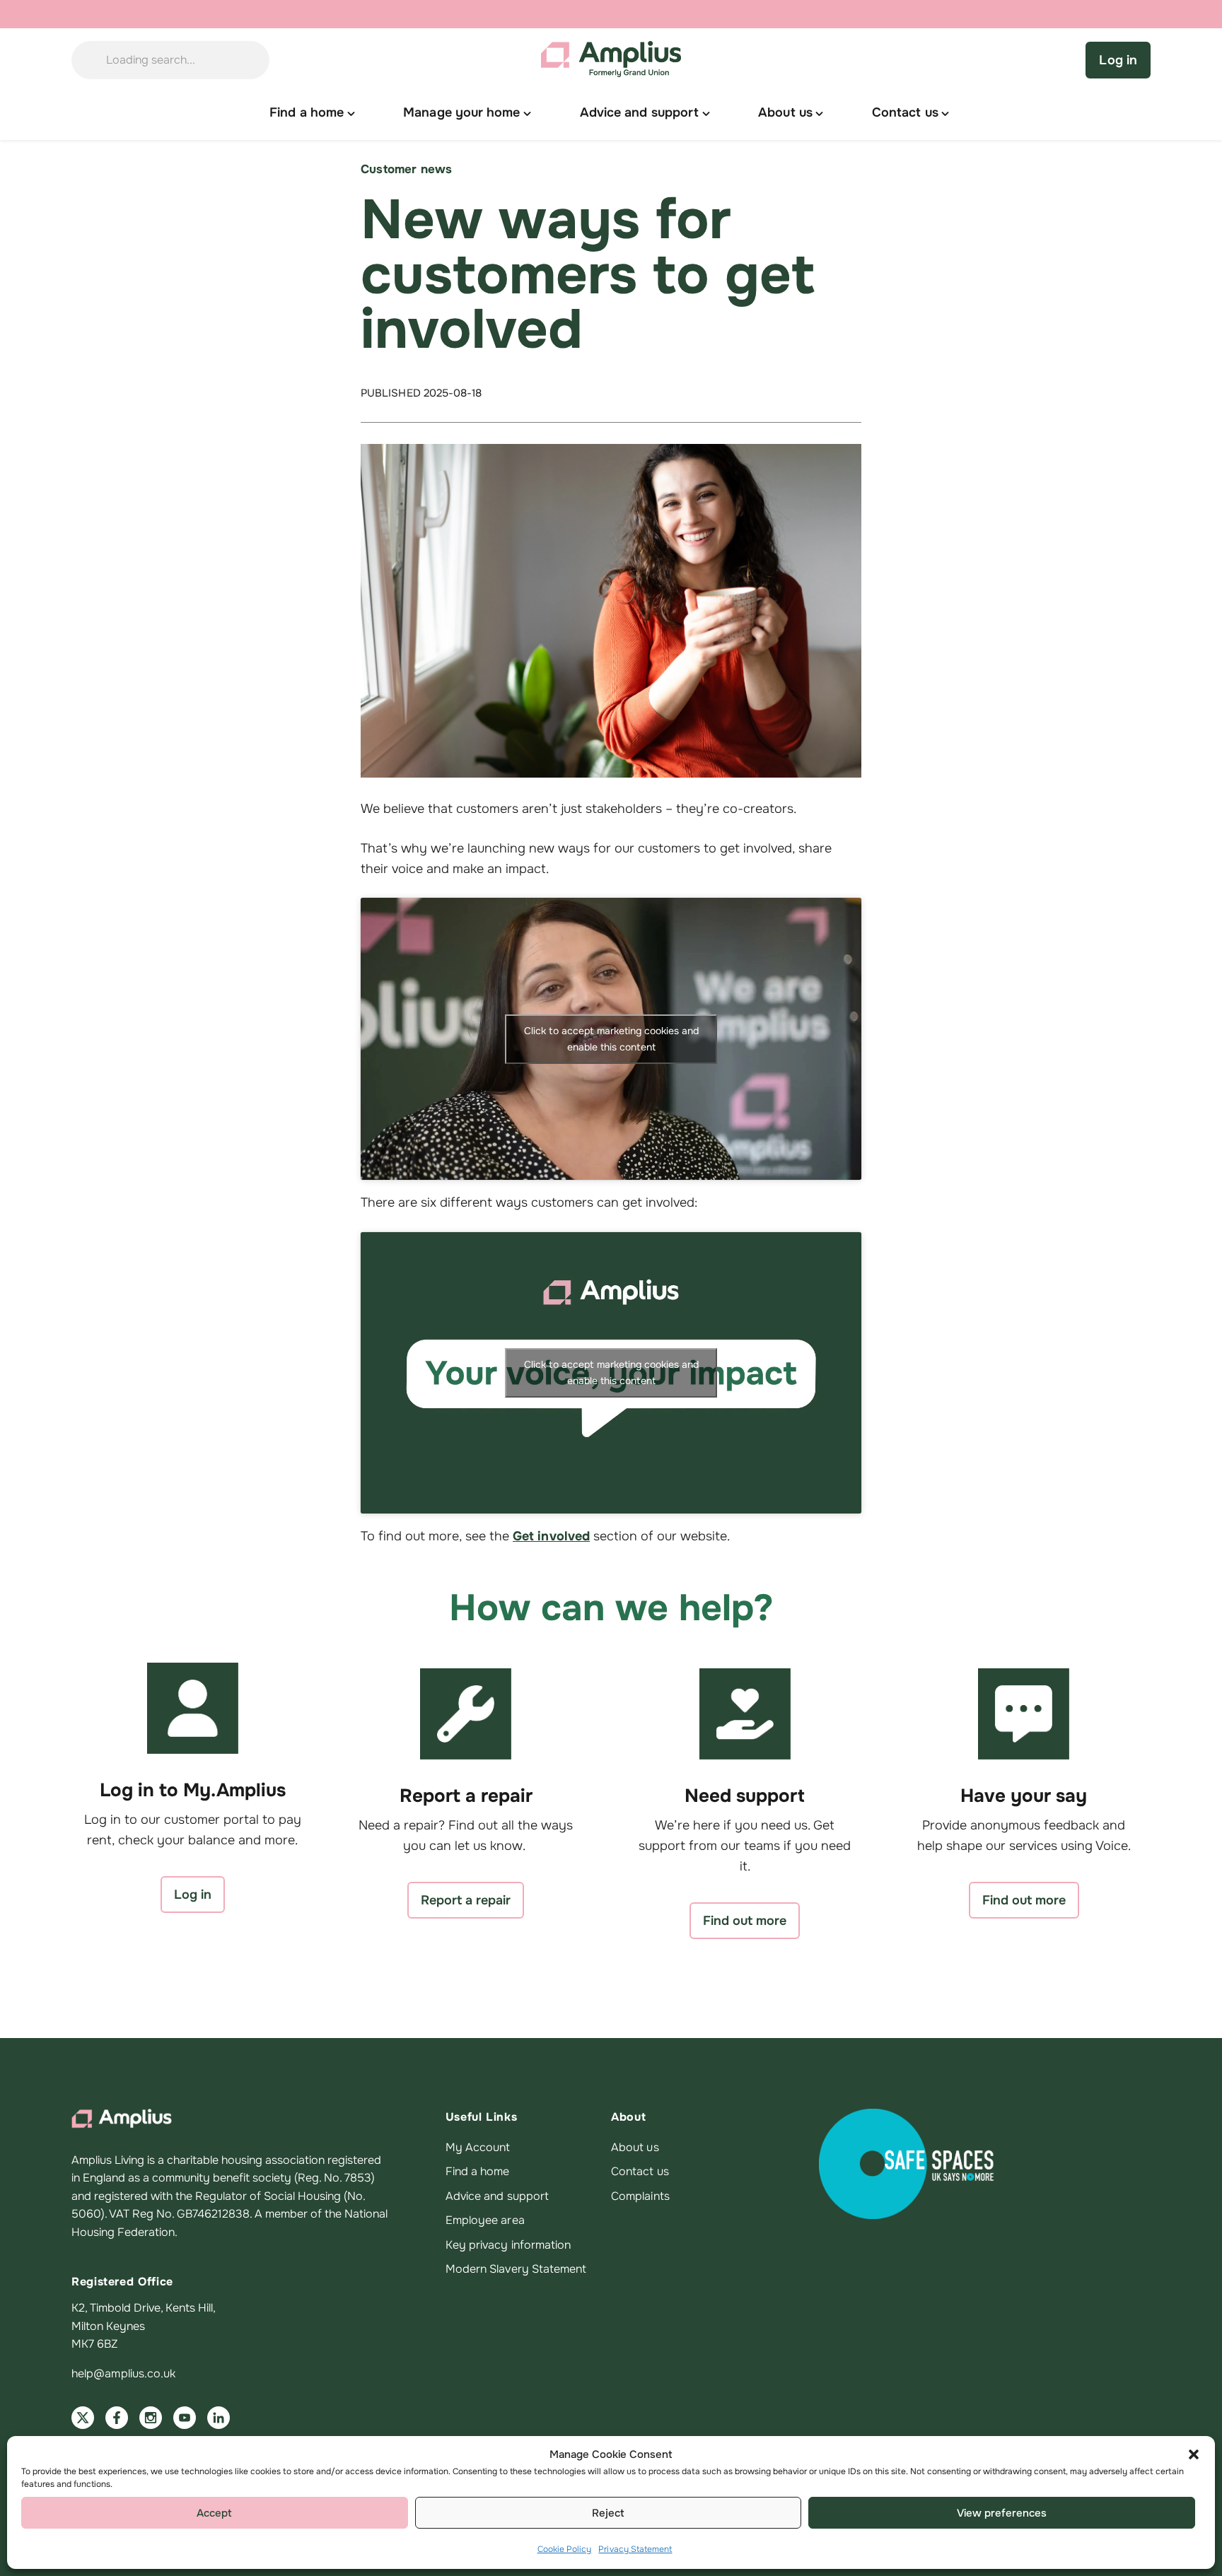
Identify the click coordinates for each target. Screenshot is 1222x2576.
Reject (608, 2513)
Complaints (640, 2196)
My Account (478, 2147)
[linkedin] (219, 2418)
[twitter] (83, 2418)
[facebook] (117, 2418)
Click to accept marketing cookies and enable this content (611, 1039)
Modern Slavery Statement (516, 2269)
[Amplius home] (611, 60)
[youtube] (185, 2418)
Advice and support (497, 2196)
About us (635, 2147)
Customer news (406, 169)
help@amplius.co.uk (123, 2373)
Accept (214, 2513)
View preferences (1002, 2513)
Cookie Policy (565, 2549)
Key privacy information (508, 2245)
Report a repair (466, 1900)
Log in (1118, 60)
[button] (1194, 2454)
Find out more (745, 1921)
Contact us (640, 2171)
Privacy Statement (635, 2549)
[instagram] (151, 2418)
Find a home (478, 2171)
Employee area (485, 2220)
